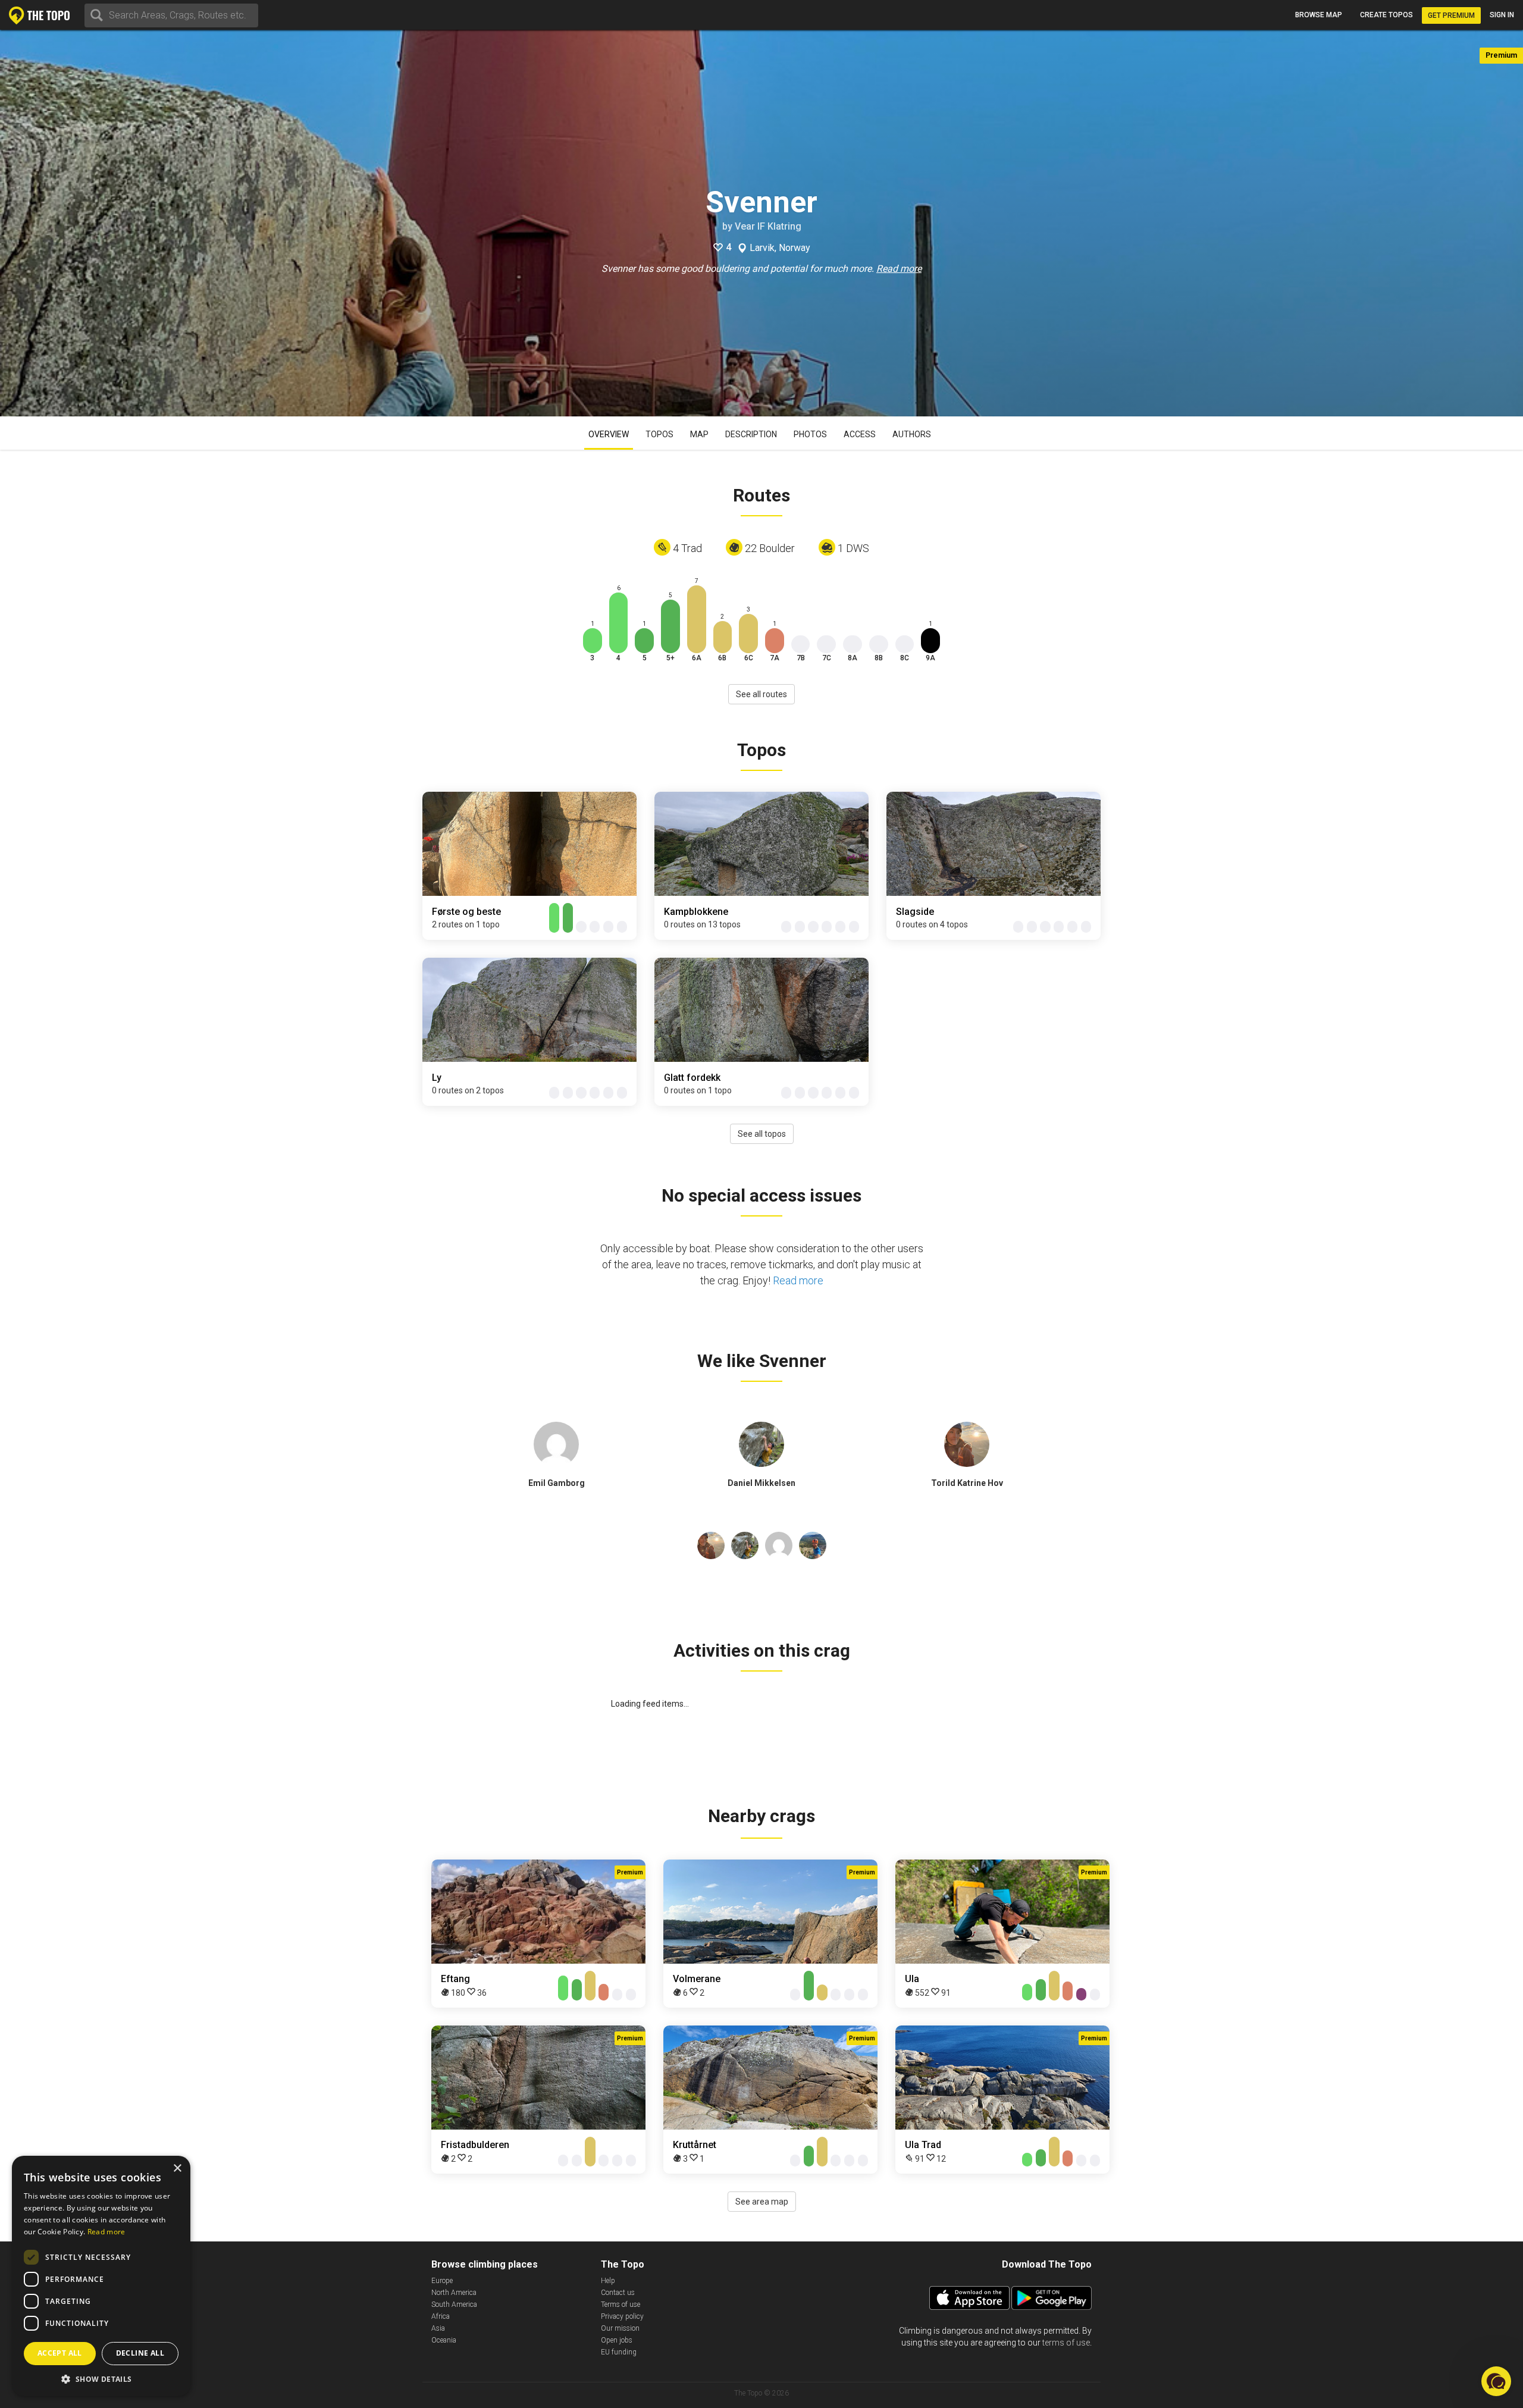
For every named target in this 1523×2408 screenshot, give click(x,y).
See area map (762, 2202)
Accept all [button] (60, 2353)
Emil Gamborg (557, 1483)
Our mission (620, 2328)
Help (608, 2281)
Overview (609, 434)
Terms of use (621, 2304)
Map (699, 434)
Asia (438, 2328)
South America (454, 2304)
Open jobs (617, 2340)
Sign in (1502, 15)
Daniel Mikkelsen (761, 1483)
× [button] (177, 2169)
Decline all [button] (140, 2353)
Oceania (444, 2340)
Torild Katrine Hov (967, 1483)
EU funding (619, 2352)
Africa (441, 2316)
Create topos (1386, 15)
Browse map (1319, 15)
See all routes (761, 694)
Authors (912, 434)
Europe (442, 2281)
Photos (810, 434)
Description (751, 434)
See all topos (762, 1134)
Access (860, 434)
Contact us (618, 2293)
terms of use (1066, 2343)
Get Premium (1451, 15)
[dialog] (101, 2276)
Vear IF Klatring (768, 226)
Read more (899, 269)
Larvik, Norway (780, 248)
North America (454, 2293)
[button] (101, 2379)
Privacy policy (622, 2316)
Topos (659, 434)
